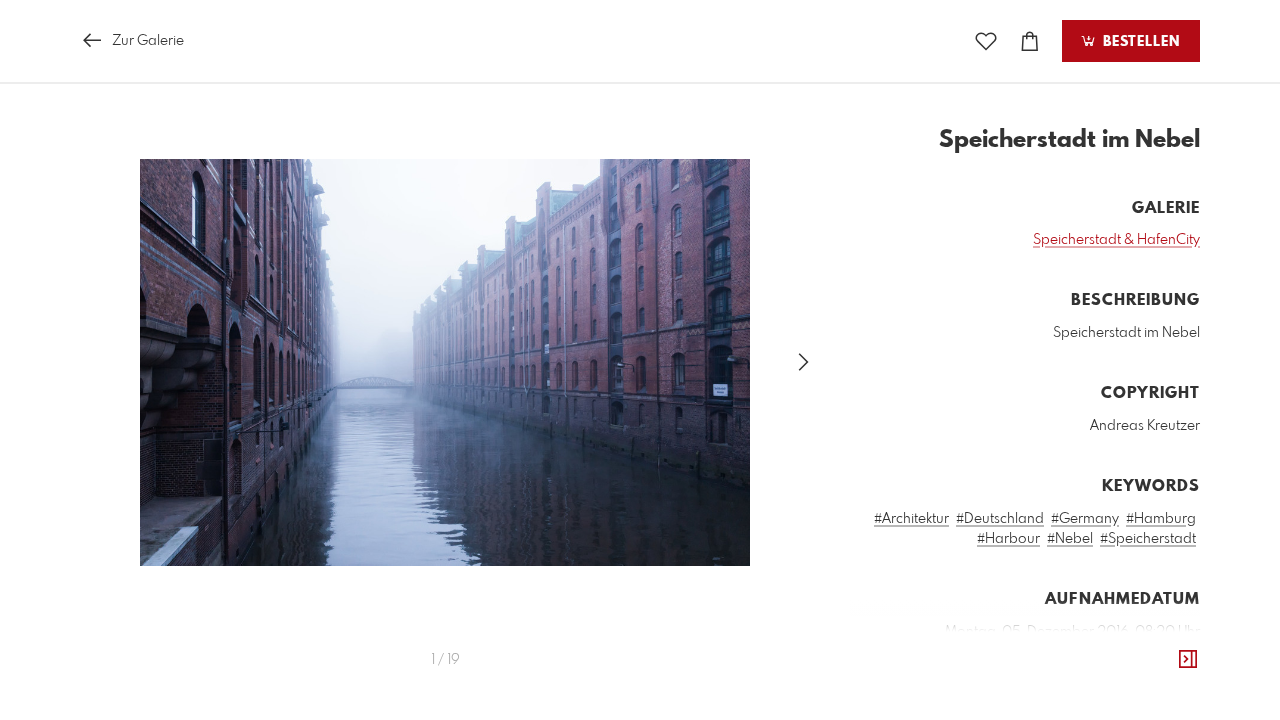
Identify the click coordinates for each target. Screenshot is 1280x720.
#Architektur (911, 519)
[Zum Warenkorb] (1030, 41)
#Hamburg (1161, 519)
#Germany (1085, 519)
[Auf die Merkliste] (986, 41)
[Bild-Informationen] (1188, 660)
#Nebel (1070, 539)
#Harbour (1008, 539)
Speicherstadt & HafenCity (1116, 240)
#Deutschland (1000, 519)
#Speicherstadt (1148, 539)
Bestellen (1139, 42)
